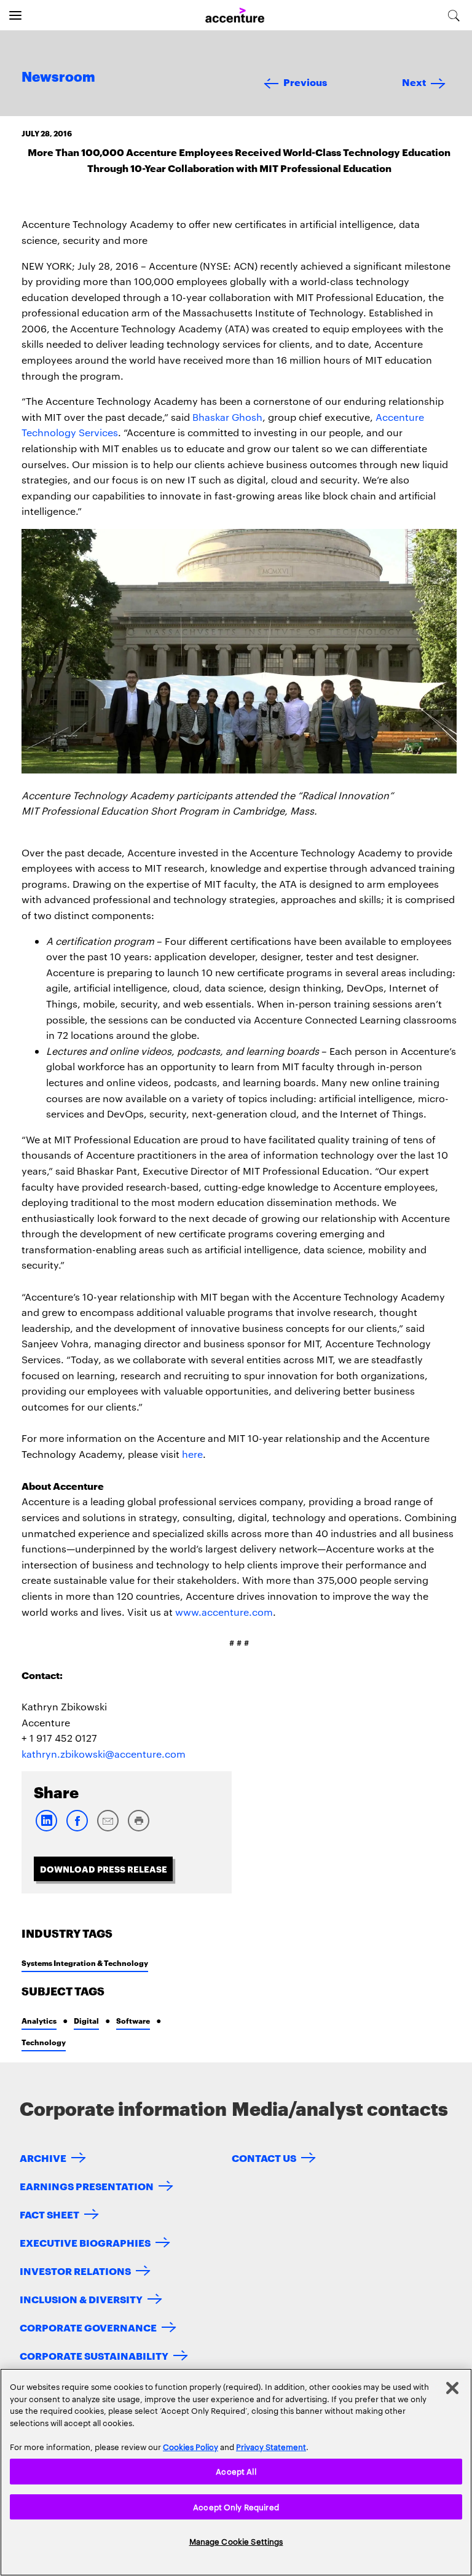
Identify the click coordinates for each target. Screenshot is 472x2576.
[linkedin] (46, 1829)
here (192, 1454)
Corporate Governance (88, 2327)
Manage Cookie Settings (236, 2541)
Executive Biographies (85, 2242)
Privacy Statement (271, 2446)
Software (133, 2020)
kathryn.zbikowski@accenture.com (104, 1754)
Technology (44, 2042)
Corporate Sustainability (94, 2355)
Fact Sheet (49, 2214)
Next (414, 81)
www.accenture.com (224, 1612)
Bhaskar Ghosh (227, 417)
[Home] (235, 16)
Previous (305, 81)
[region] (236, 2472)
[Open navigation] (15, 15)
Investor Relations (75, 2270)
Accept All (236, 2471)
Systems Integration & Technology (85, 1963)
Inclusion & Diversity (81, 2299)
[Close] (452, 2388)
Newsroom (58, 77)
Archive (43, 2157)
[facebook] (77, 1829)
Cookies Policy (191, 2446)
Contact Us (264, 2157)
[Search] (454, 15)
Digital (86, 2020)
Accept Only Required (236, 2507)
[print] (138, 1829)
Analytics (39, 2020)
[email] (108, 1829)
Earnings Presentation (87, 2186)
